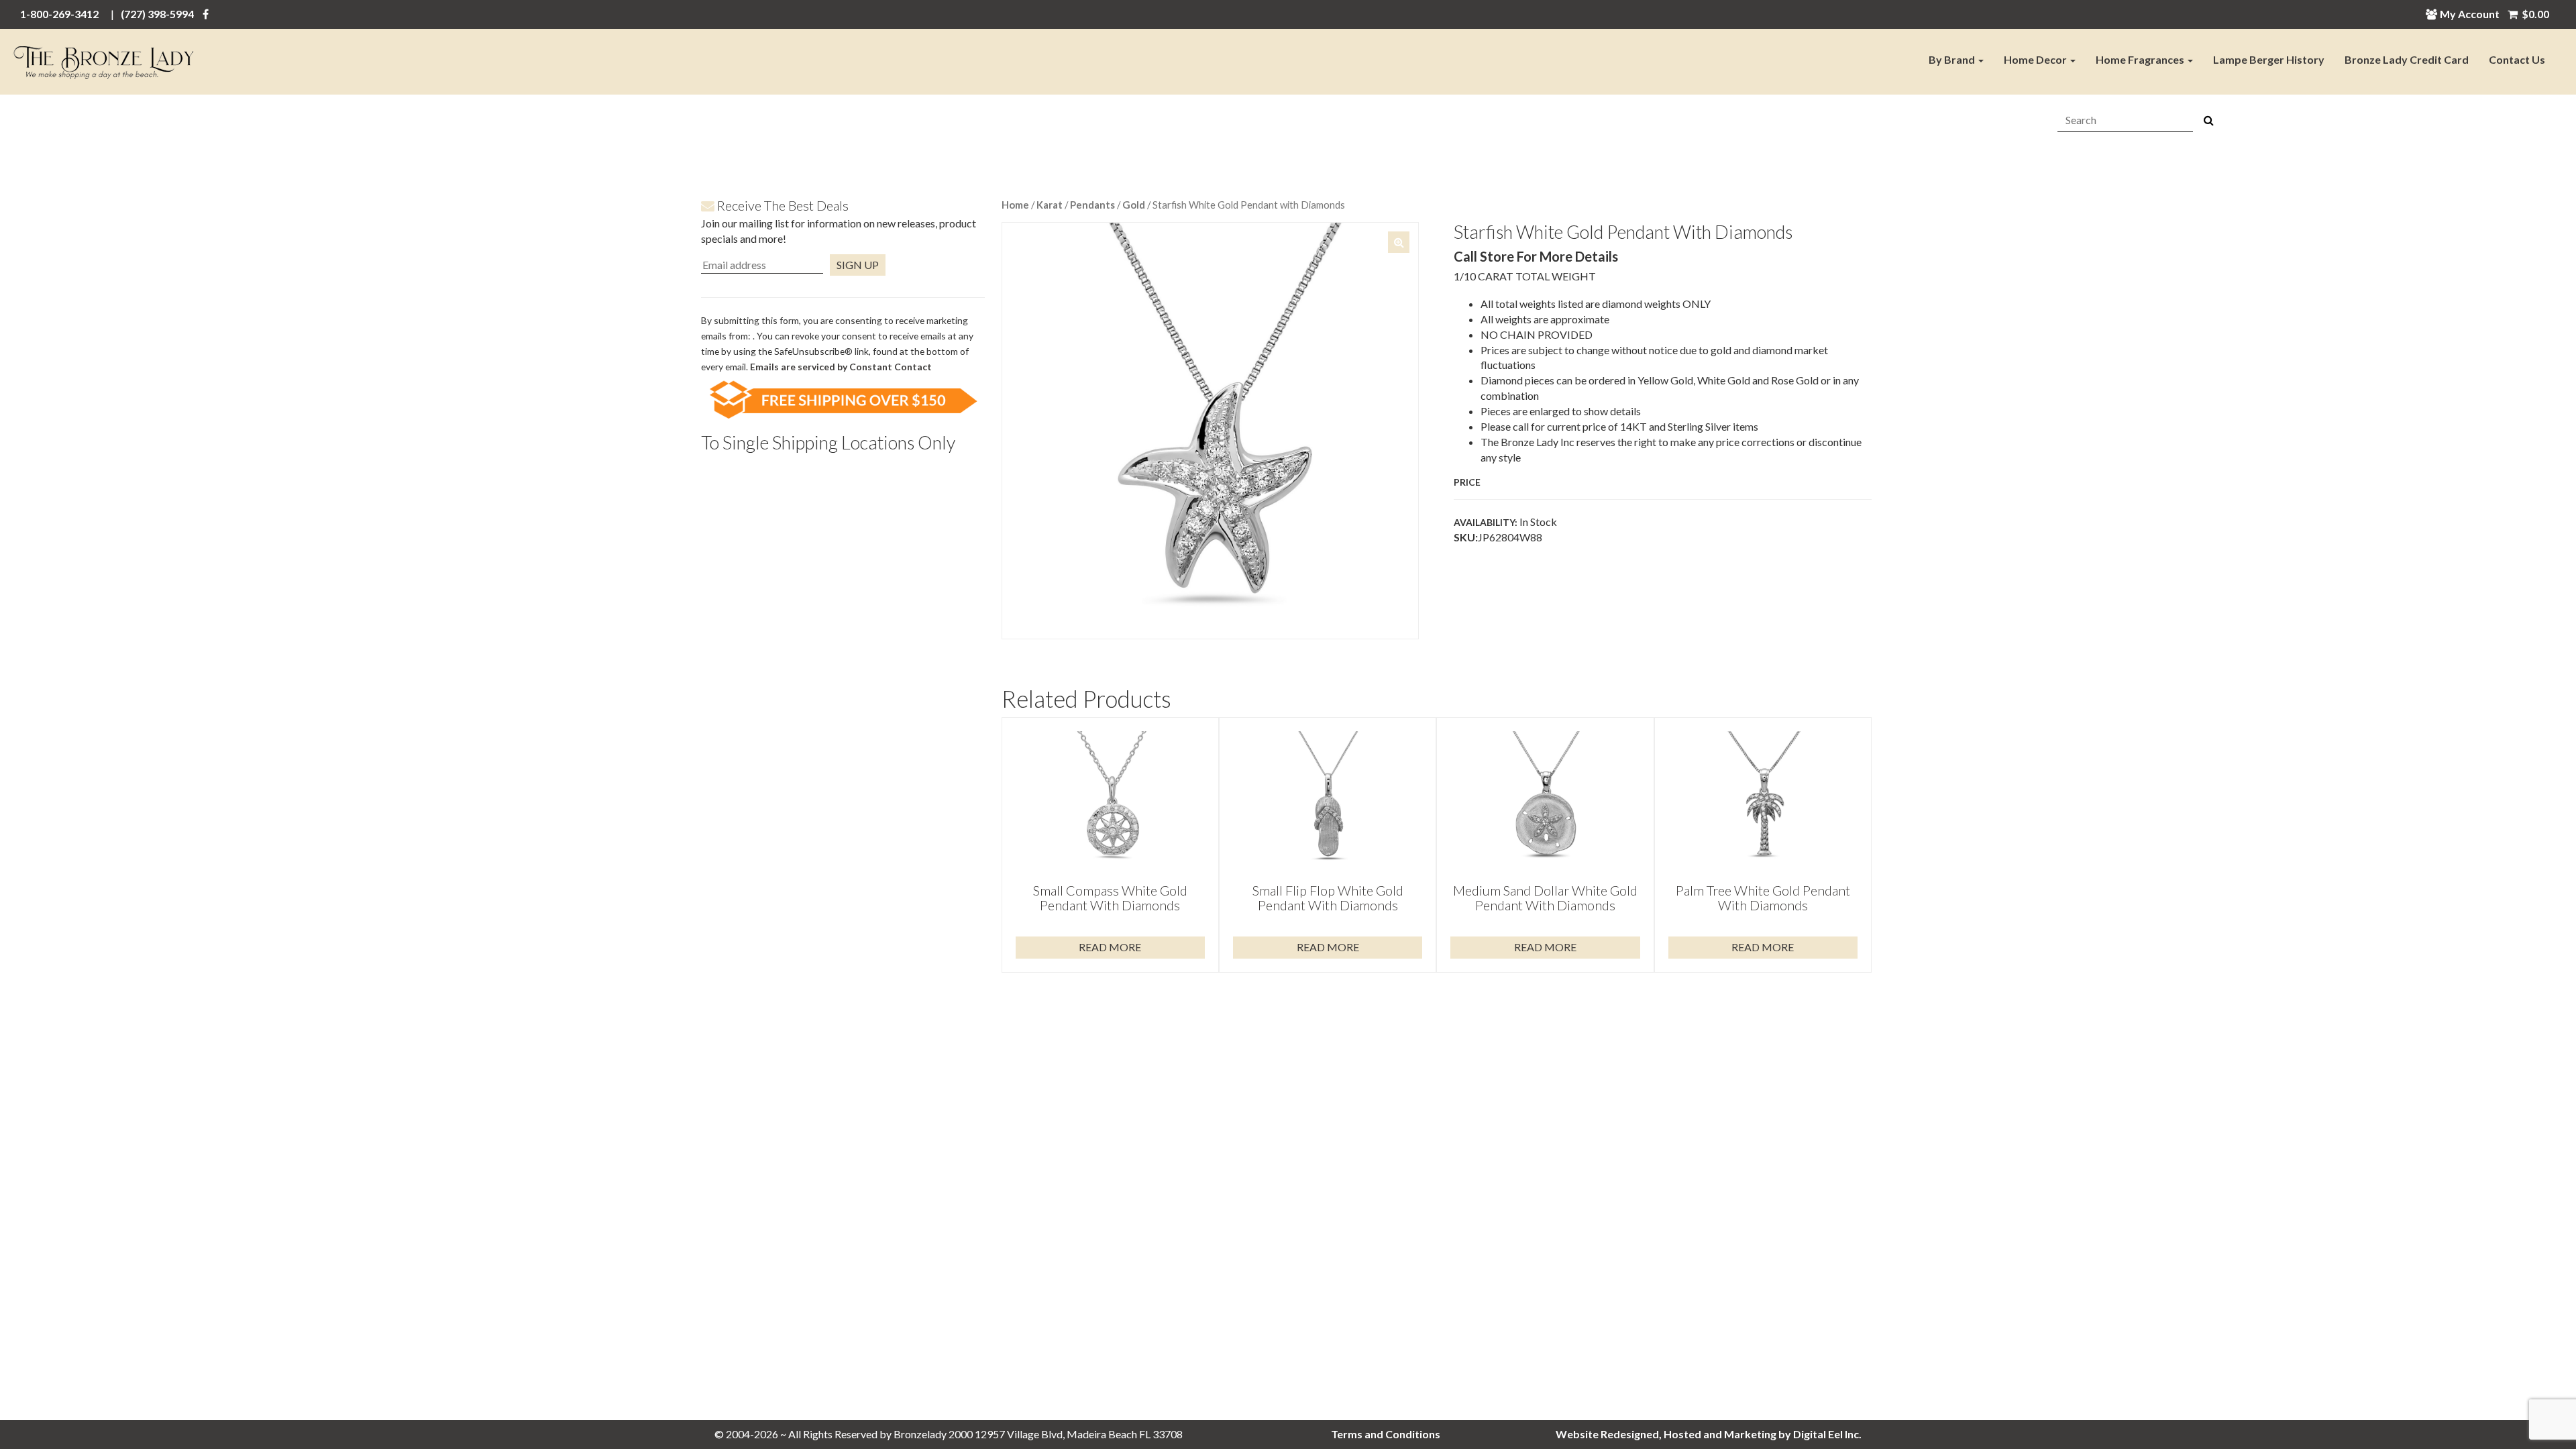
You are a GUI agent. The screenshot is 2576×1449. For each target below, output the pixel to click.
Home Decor (2036, 59)
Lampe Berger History (2269, 59)
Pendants (1092, 205)
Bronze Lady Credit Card (2407, 59)
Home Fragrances (2141, 59)
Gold (1134, 205)
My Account (2470, 14)
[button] (1399, 242)
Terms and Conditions (1386, 1434)
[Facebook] (206, 14)
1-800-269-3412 (59, 14)
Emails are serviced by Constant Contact (841, 367)
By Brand (1953, 59)
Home (1015, 205)
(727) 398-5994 (157, 14)
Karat (1050, 205)
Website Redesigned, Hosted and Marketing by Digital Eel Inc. (1709, 1434)
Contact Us (2517, 59)
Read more (1110, 947)
